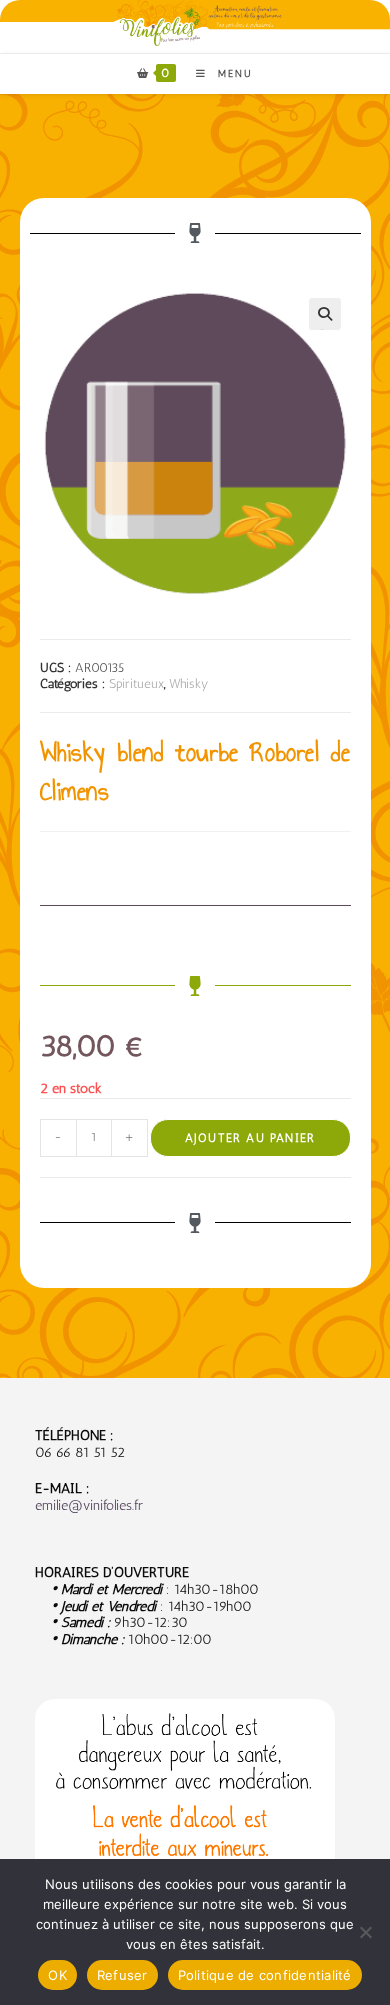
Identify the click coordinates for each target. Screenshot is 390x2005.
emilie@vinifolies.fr (89, 1505)
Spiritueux (136, 683)
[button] (325, 314)
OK (57, 1975)
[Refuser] (365, 1932)
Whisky (188, 683)
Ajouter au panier (250, 1138)
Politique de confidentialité (265, 1975)
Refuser (122, 1975)
